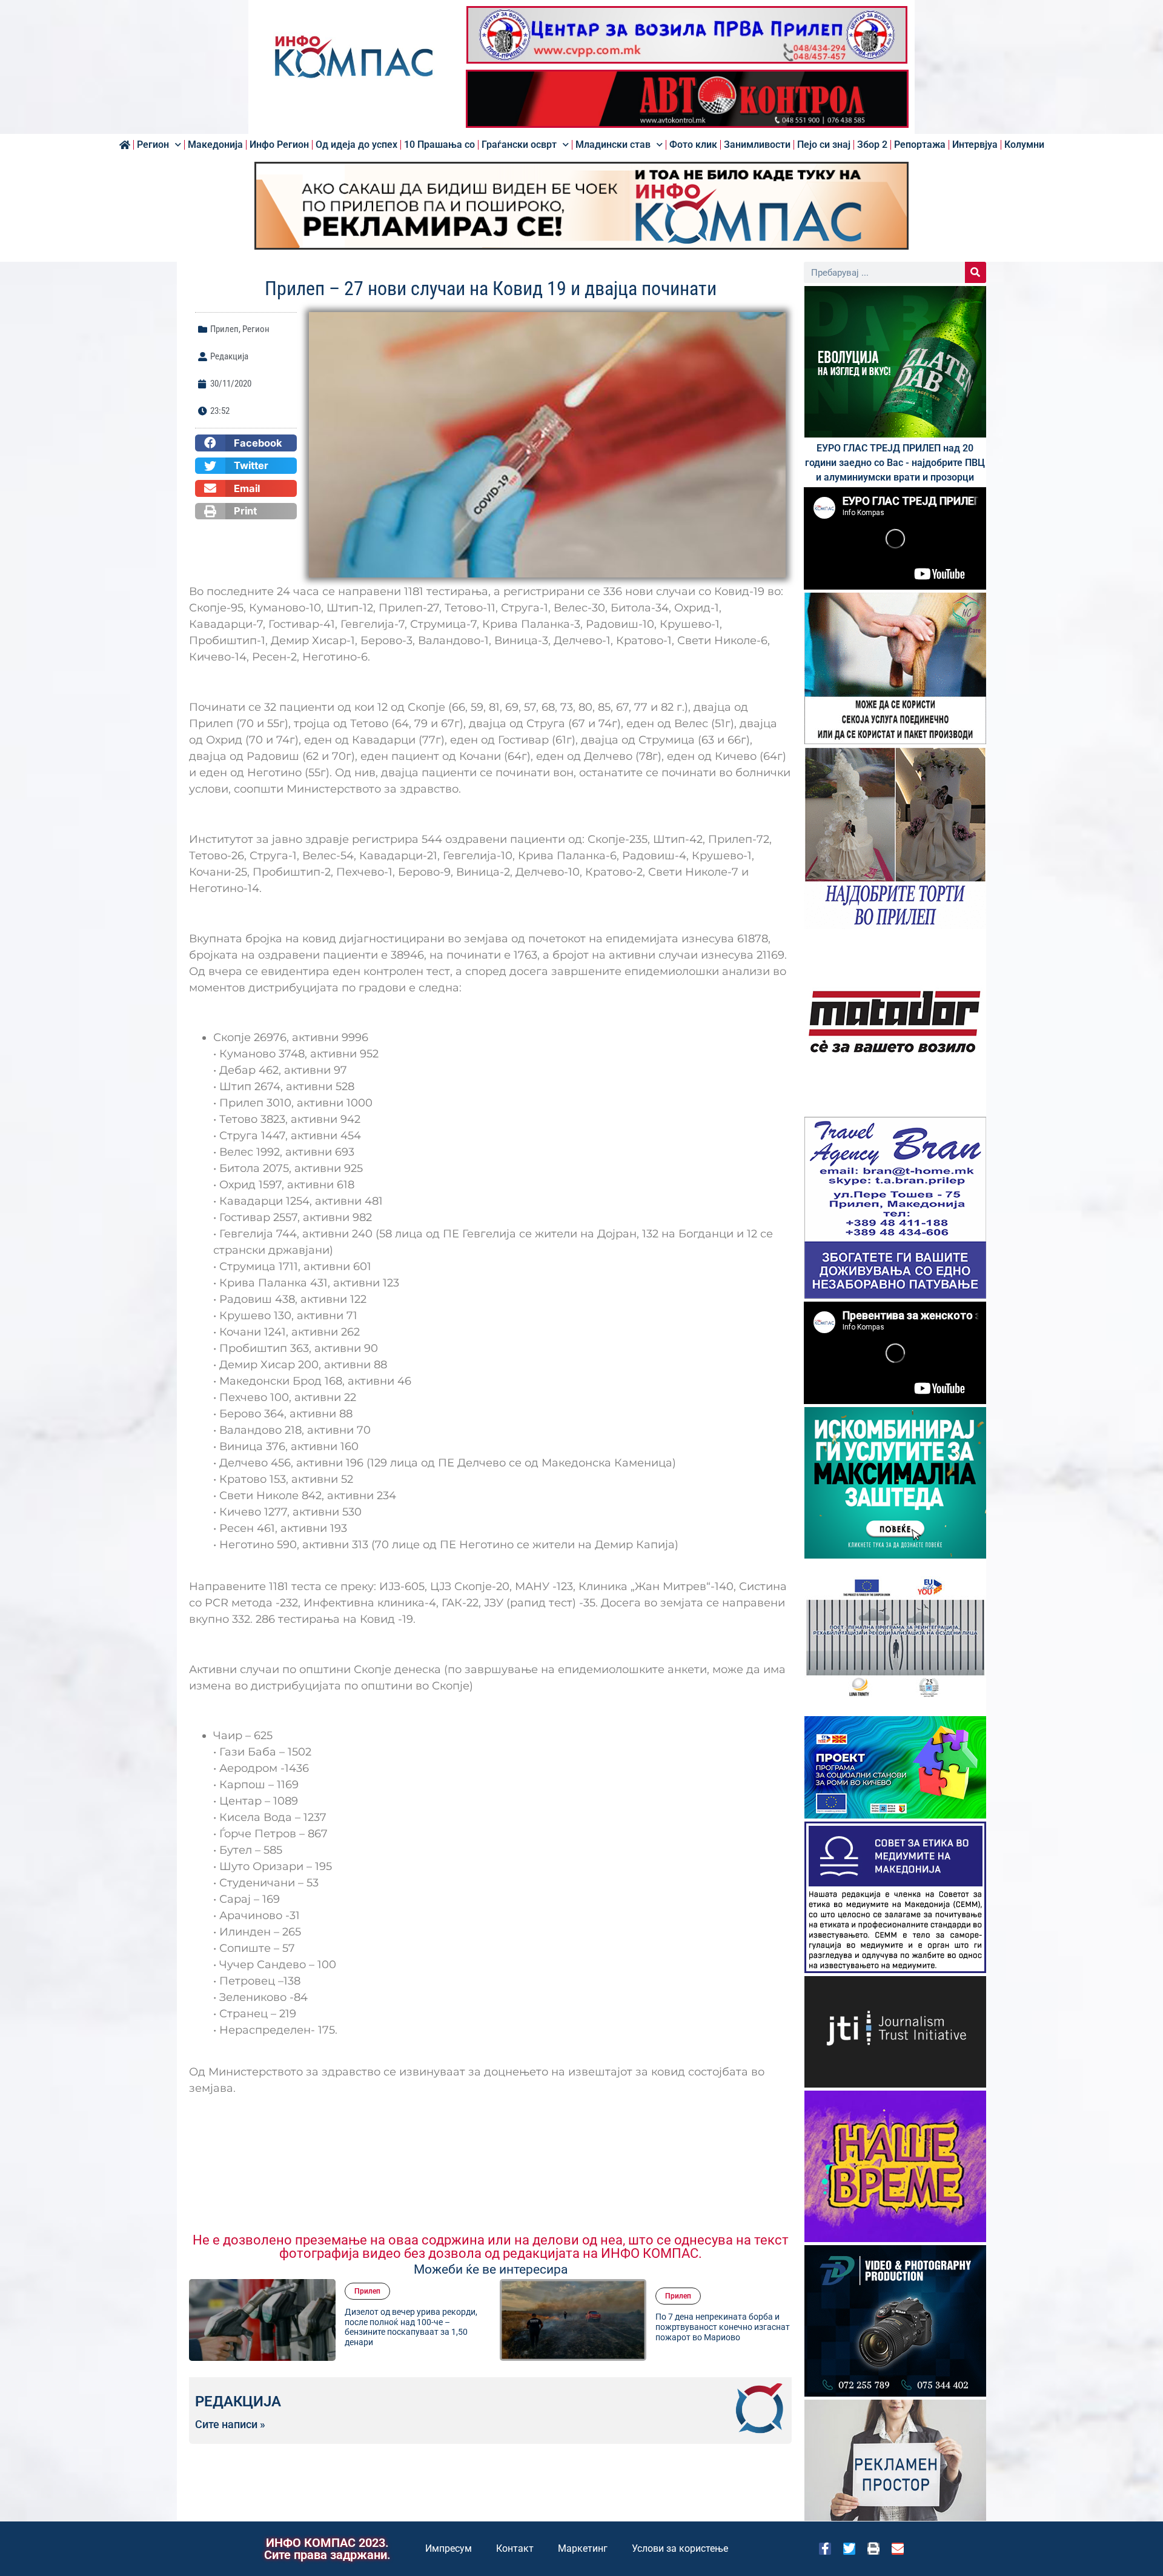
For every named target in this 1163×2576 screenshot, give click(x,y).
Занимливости (757, 145)
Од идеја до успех (356, 145)
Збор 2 (872, 145)
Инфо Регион (279, 145)
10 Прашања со (439, 145)
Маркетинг (583, 2548)
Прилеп (224, 329)
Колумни (1024, 145)
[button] (246, 443)
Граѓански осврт (519, 145)
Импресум (449, 2548)
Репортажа (920, 145)
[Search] (976, 272)
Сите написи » (230, 2425)
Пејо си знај (824, 145)
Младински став (613, 145)
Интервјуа (975, 145)
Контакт (515, 2548)
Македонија (215, 145)
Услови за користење (680, 2548)
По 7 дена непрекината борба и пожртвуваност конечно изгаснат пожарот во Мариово (412, 2327)
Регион (153, 145)
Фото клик (693, 145)
